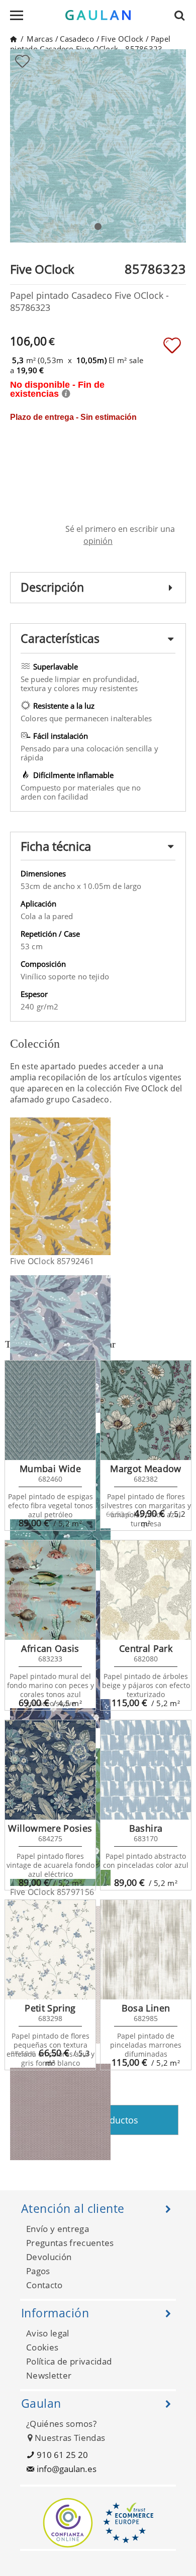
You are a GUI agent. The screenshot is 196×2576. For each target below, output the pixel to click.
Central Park (146, 1648)
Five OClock (122, 39)
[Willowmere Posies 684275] (50, 1770)
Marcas (40, 39)
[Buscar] (182, 15)
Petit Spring (50, 2008)
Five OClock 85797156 (52, 1892)
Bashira (146, 1828)
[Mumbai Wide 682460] (50, 1410)
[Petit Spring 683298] (50, 1950)
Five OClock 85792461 (52, 1261)
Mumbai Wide (50, 1469)
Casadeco (77, 39)
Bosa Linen (146, 2008)
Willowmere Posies (50, 1828)
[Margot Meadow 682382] (146, 1410)
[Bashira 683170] (146, 1770)
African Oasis (50, 1648)
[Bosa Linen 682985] (146, 1950)
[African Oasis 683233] (50, 1590)
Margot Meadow (146, 1469)
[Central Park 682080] (146, 1590)
